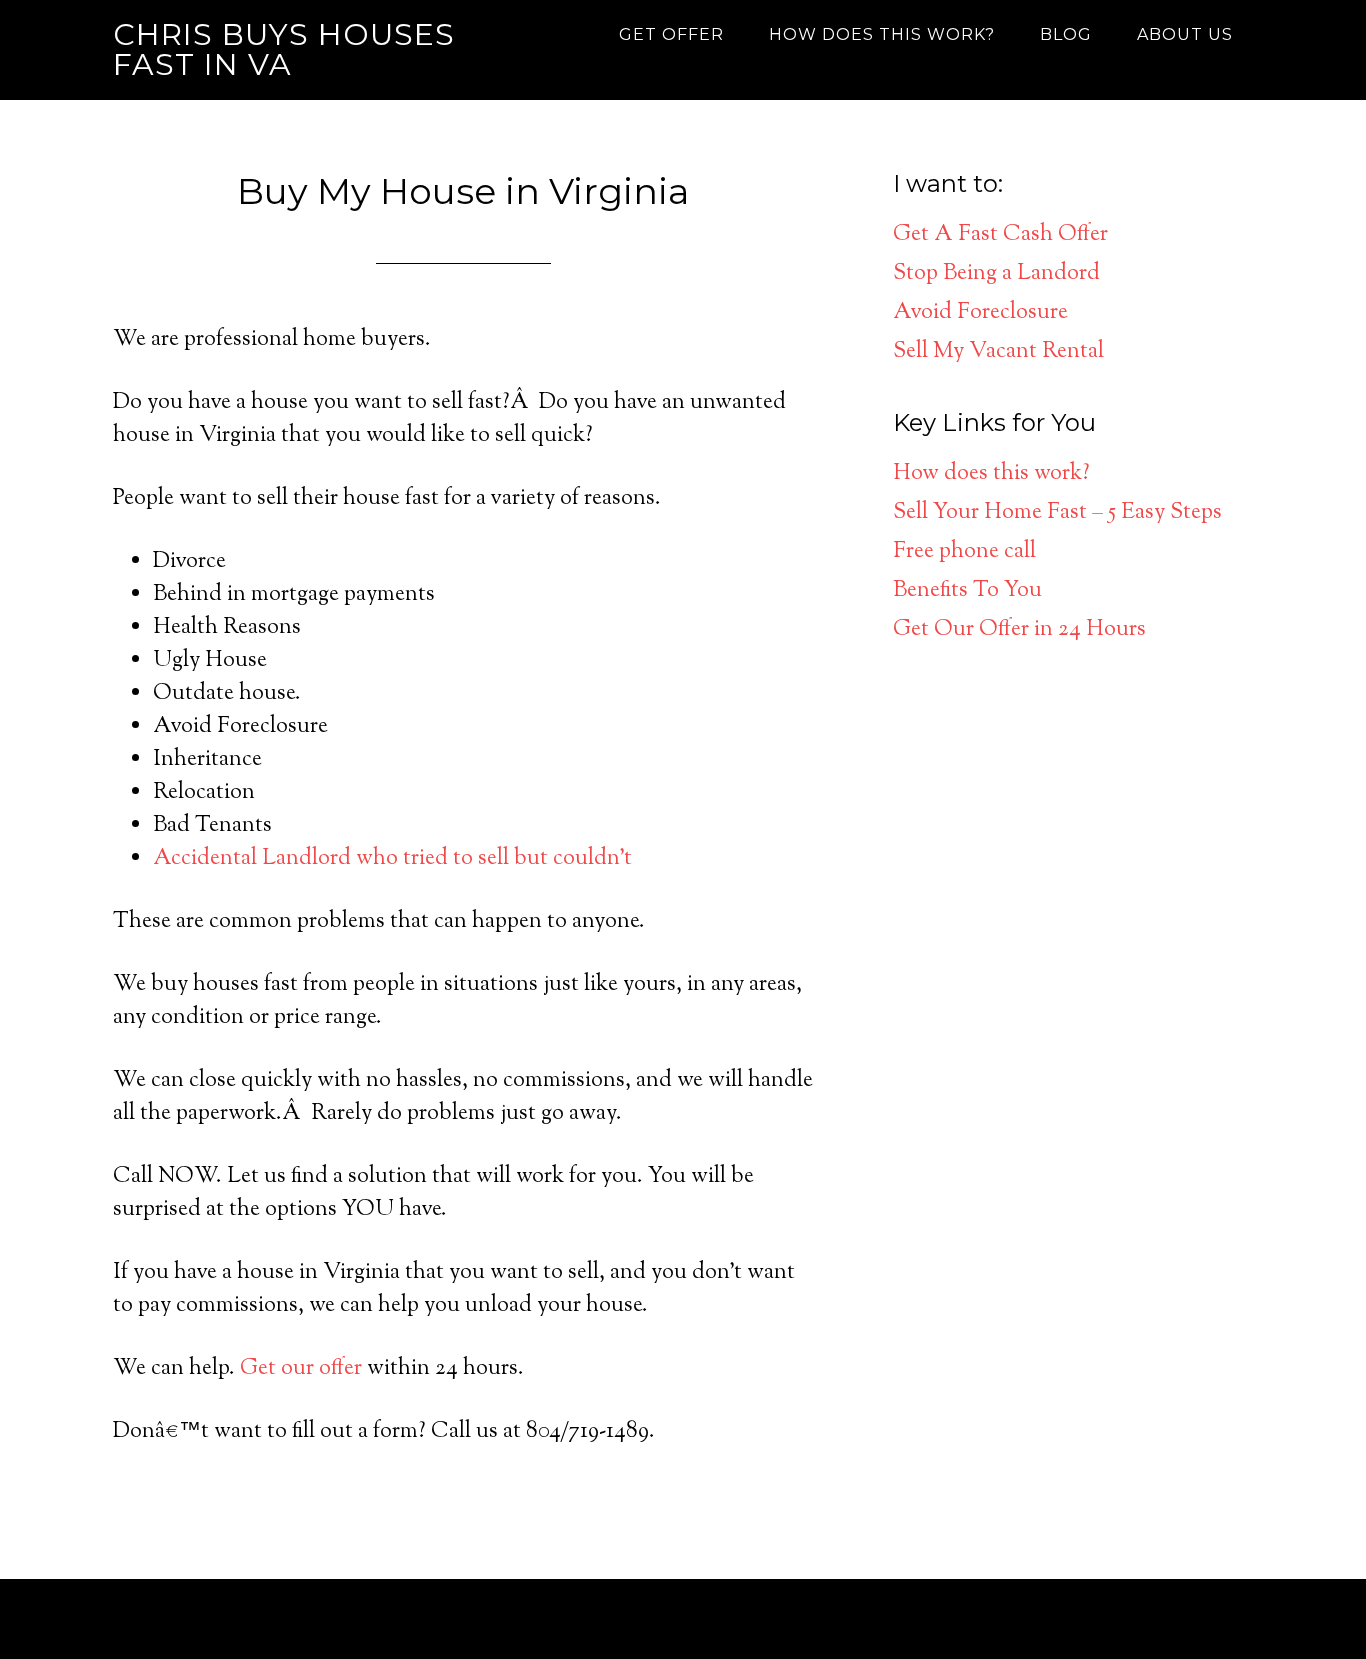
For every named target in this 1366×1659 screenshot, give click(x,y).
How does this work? (991, 474)
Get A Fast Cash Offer (1000, 235)
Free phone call (964, 552)
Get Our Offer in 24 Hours (1019, 630)
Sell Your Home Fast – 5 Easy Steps (1057, 513)
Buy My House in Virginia (463, 191)
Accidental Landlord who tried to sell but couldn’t (392, 859)
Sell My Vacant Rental (998, 352)
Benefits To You (967, 591)
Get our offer (301, 1369)
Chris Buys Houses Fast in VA (284, 49)
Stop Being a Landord (996, 274)
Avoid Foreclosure (980, 313)
